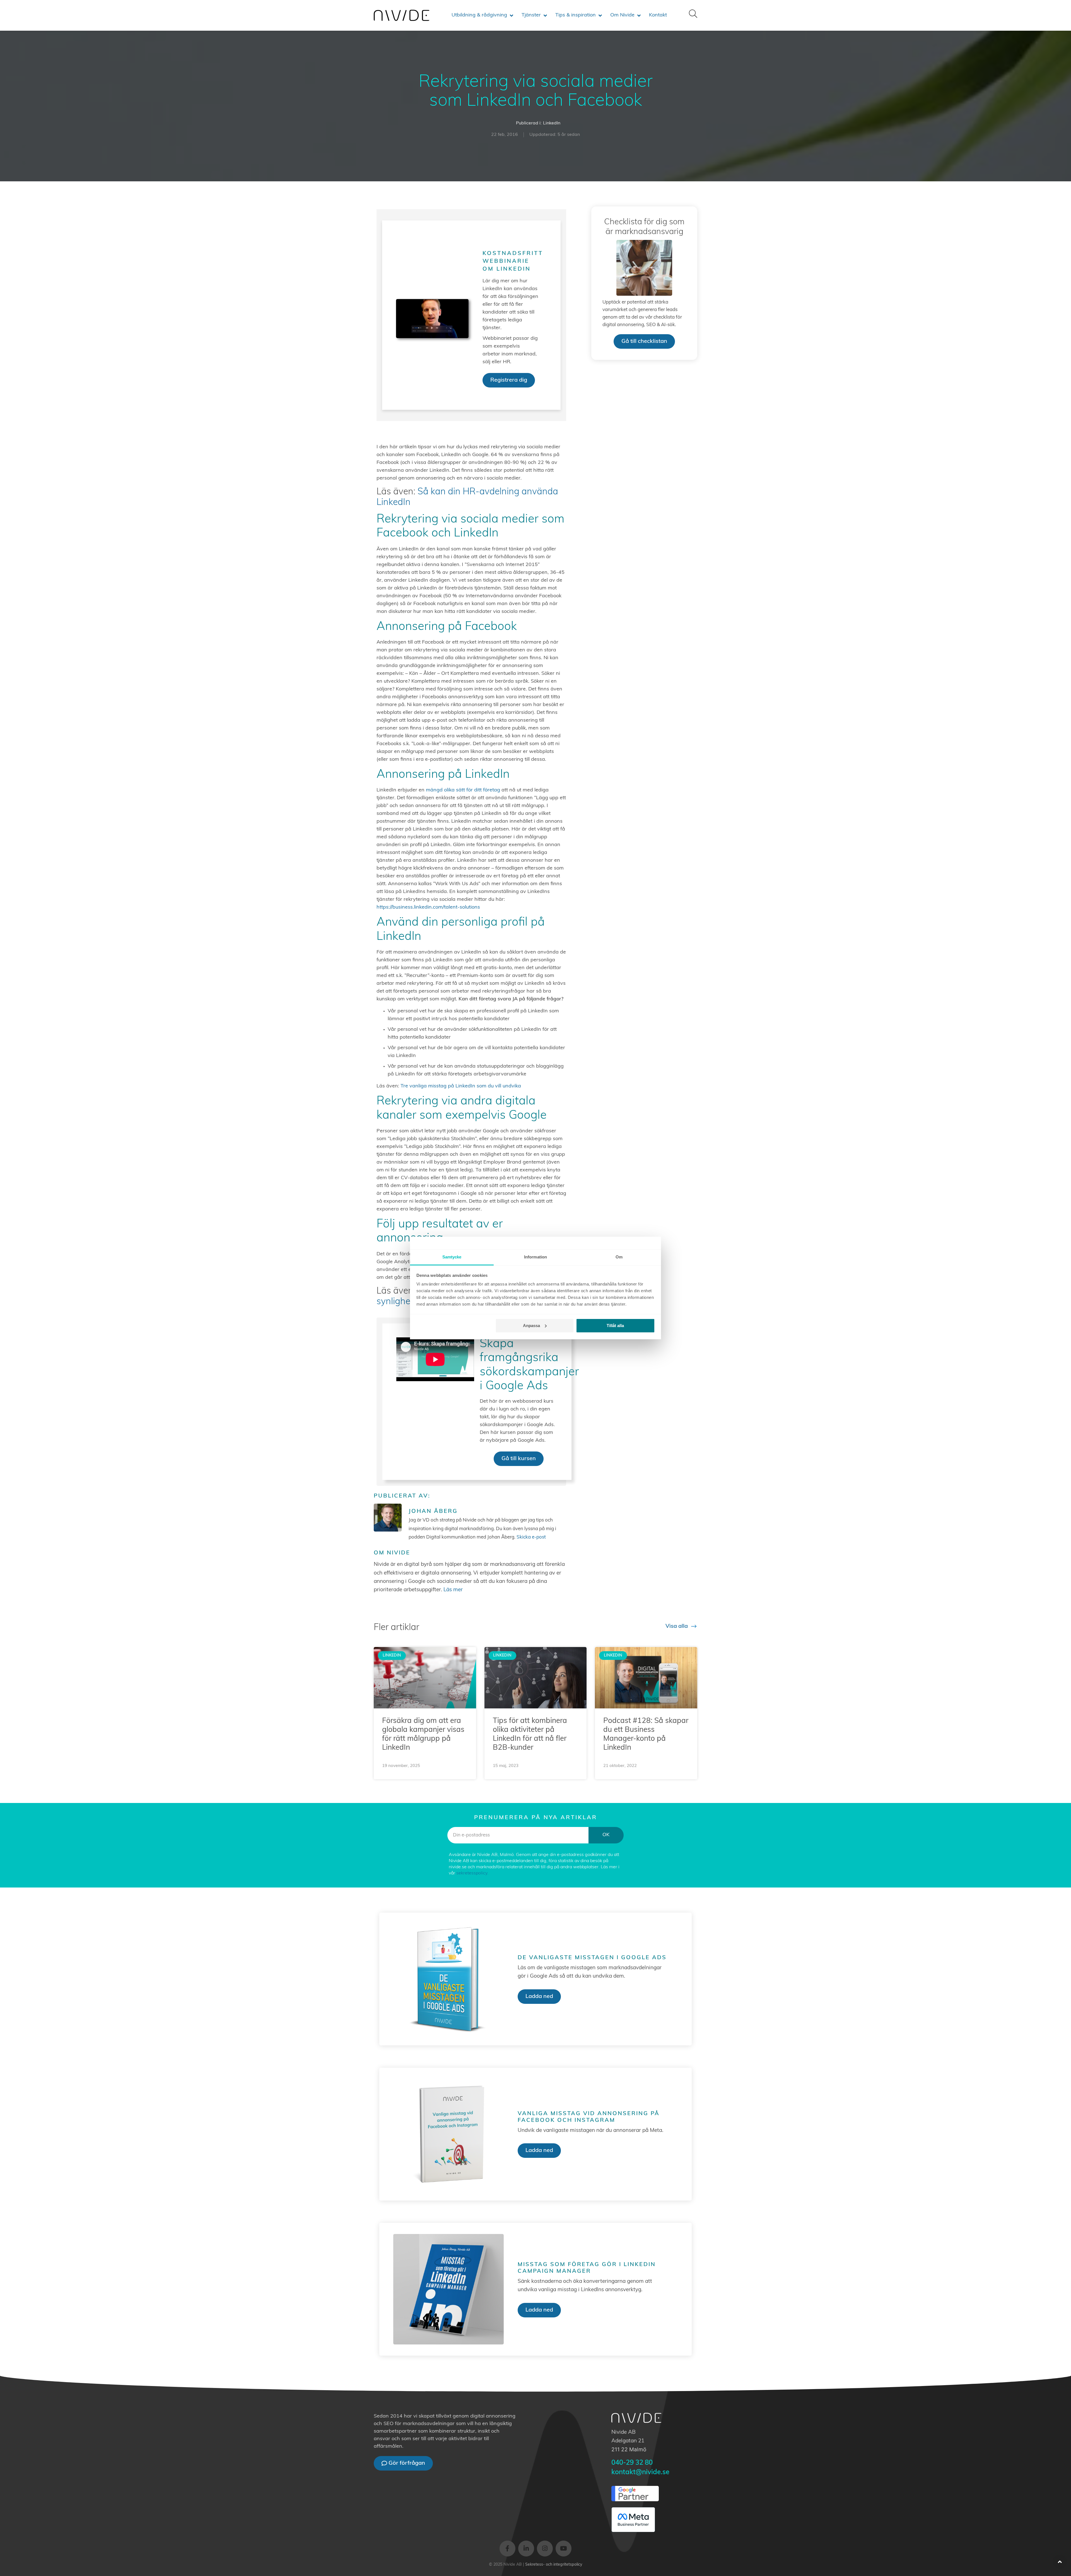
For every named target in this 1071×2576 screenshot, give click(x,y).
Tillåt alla (615, 1326)
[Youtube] (564, 2549)
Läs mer (453, 1590)
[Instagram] (545, 2549)
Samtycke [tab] (452, 1257)
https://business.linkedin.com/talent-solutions (428, 907)
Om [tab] (619, 1257)
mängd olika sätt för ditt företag (463, 790)
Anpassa (531, 1326)
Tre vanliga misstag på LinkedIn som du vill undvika (461, 1086)
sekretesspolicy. (472, 1873)
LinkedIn (552, 123)
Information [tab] (535, 1257)
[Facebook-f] (507, 2549)
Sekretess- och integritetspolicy (554, 2565)
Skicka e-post (531, 1537)
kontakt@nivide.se (640, 2473)
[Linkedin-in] (526, 2549)
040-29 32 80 (632, 2463)
